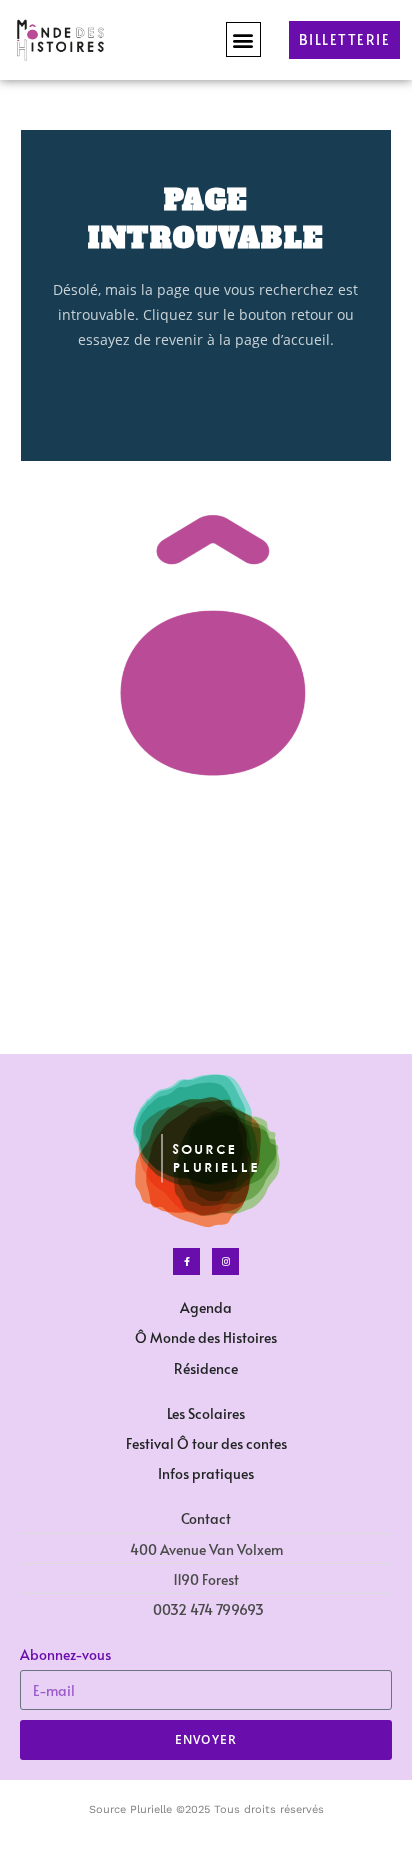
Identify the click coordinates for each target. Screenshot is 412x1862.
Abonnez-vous (65, 1654)
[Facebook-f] (186, 1261)
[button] (243, 39)
